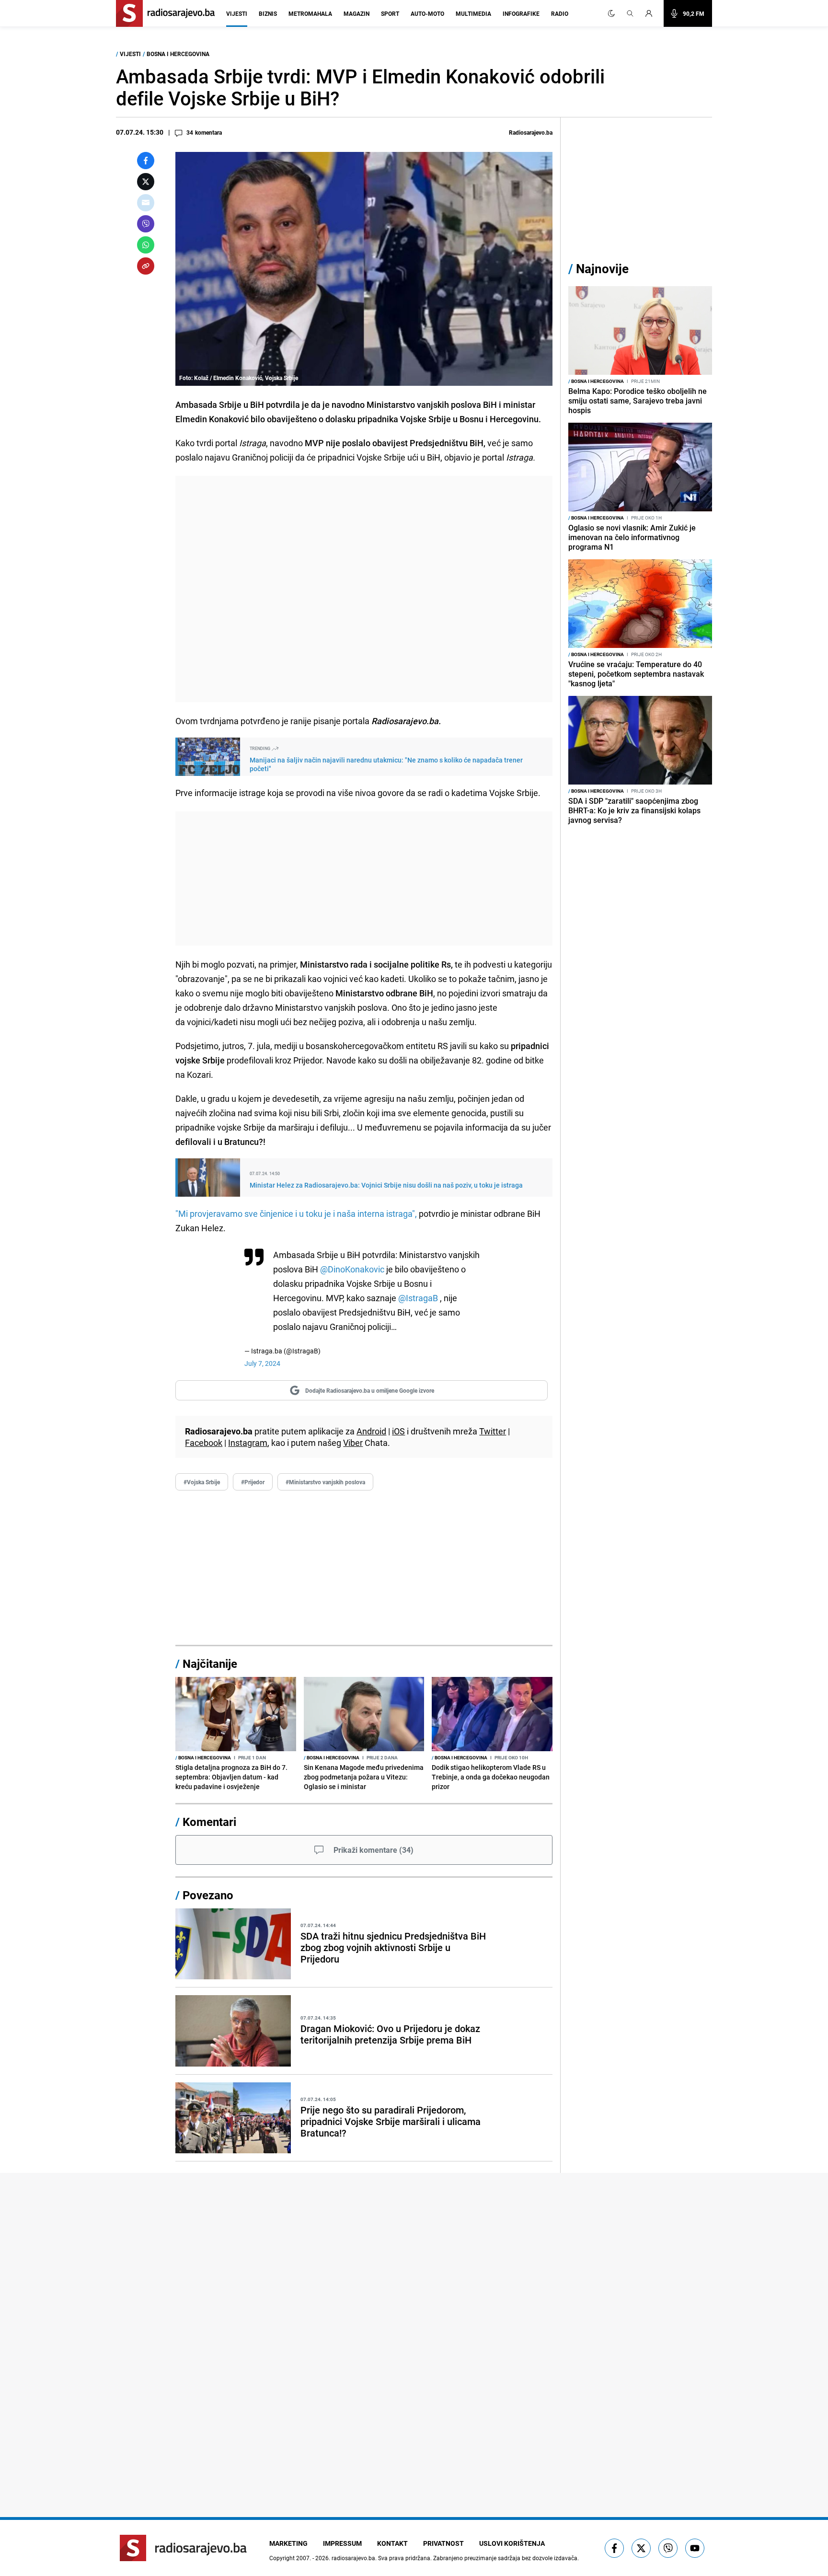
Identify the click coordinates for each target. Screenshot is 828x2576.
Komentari (209, 1822)
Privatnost (443, 2543)
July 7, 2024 (262, 1363)
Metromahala (310, 13)
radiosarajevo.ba (353, 2558)
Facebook (204, 1443)
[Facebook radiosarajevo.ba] (614, 2548)
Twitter (493, 1431)
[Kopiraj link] (146, 266)
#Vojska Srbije (202, 1482)
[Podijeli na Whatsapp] (146, 245)
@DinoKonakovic (352, 1269)
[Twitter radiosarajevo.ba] (641, 2548)
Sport (390, 13)
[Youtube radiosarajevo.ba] (695, 2548)
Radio (560, 13)
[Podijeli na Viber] (146, 224)
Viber (353, 1443)
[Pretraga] (630, 13)
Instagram (248, 1443)
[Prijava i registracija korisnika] (652, 13)
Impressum (342, 2543)
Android (371, 1431)
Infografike (521, 13)
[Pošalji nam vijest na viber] (668, 2548)
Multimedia (473, 13)
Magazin (356, 13)
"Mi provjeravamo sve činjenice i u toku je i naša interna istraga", (296, 1213)
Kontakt (392, 2543)
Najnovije (602, 269)
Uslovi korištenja (512, 2543)
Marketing (288, 2543)
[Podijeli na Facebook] (146, 161)
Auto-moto (427, 13)
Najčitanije (210, 1663)
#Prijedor (253, 1482)
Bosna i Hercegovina (178, 54)
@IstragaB (418, 1298)
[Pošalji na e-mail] (146, 203)
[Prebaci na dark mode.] (611, 13)
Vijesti (237, 13)
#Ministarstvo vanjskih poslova (325, 1482)
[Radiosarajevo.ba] (183, 2548)
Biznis (268, 13)
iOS (398, 1431)
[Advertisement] (364, 589)
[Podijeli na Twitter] (146, 182)
